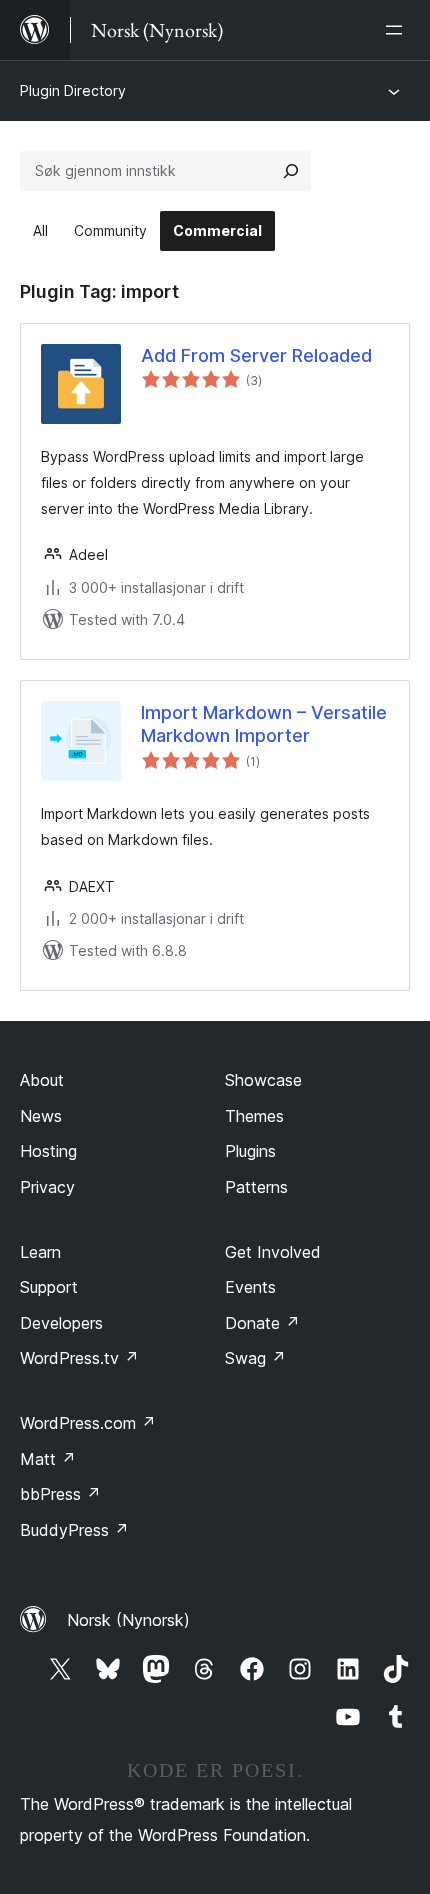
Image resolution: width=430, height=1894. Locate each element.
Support (49, 1287)
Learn (40, 1252)
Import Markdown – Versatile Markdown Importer (264, 724)
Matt (48, 1459)
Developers (61, 1323)
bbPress (60, 1494)
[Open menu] (398, 30)
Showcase (263, 1080)
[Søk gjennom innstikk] (291, 171)
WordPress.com (88, 1423)
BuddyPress (74, 1530)
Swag (255, 1358)
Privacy (47, 1187)
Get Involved (273, 1252)
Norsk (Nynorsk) (128, 1620)
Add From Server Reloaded (256, 355)
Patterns (256, 1187)
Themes (254, 1116)
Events (250, 1287)
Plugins (250, 1151)
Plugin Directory (73, 90)
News (41, 1116)
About (42, 1080)
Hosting (48, 1151)
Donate (262, 1323)
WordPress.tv (79, 1358)
